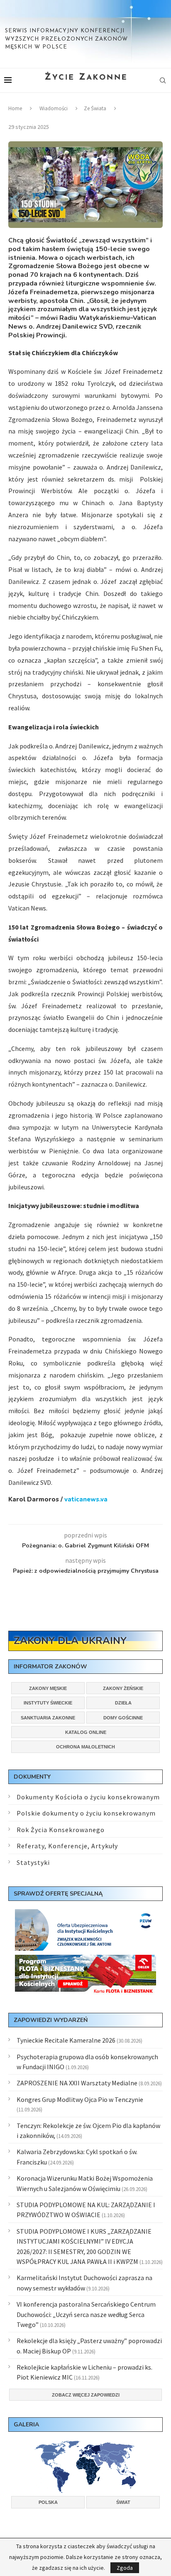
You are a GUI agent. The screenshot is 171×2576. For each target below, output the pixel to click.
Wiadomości (54, 108)
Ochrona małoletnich (85, 1747)
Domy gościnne (123, 1718)
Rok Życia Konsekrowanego (61, 1830)
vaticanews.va (86, 1499)
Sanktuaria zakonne (48, 1718)
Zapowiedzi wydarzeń (51, 2020)
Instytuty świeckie (48, 1703)
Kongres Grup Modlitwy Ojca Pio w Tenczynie (80, 2099)
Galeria (26, 2425)
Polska (48, 2502)
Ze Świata (95, 108)
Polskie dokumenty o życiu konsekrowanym (86, 1813)
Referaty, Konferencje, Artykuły (67, 1846)
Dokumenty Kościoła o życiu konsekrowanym (88, 1797)
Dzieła (123, 1703)
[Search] (163, 80)
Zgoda (125, 2568)
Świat (123, 2502)
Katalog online (86, 1732)
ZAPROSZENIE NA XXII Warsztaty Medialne (77, 2083)
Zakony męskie (48, 1688)
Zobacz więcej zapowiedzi (86, 2395)
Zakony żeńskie (123, 1688)
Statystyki (33, 1862)
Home (15, 108)
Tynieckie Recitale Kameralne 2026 (66, 2040)
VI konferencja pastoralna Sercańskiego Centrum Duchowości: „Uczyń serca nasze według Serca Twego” (86, 2314)
